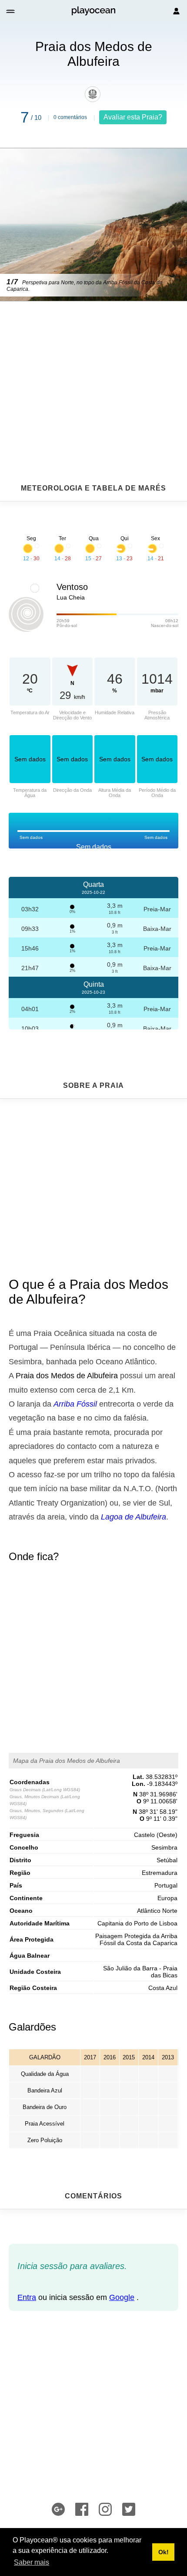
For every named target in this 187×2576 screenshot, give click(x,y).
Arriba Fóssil (75, 1404)
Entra (27, 2297)
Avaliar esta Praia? (133, 117)
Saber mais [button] (32, 2562)
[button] (11, 11)
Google (122, 2297)
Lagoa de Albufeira (134, 1517)
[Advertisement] (93, 371)
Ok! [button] (164, 2552)
